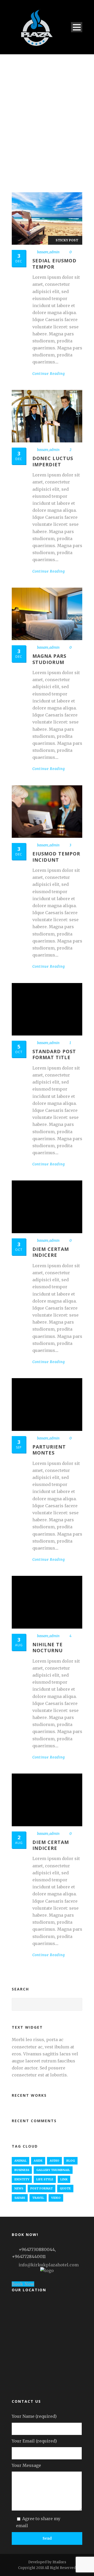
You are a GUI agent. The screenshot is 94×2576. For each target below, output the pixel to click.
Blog (71, 2161)
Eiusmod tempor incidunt (56, 857)
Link (64, 2179)
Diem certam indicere (51, 1252)
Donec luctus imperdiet (53, 461)
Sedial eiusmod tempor (54, 264)
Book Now (23, 2284)
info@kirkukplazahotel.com (49, 2265)
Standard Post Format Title (54, 1054)
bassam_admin (48, 252)
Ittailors (59, 2562)
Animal (20, 2161)
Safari (20, 2198)
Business (22, 2170)
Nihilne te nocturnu (48, 1647)
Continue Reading (49, 374)
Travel (38, 2198)
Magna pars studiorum (49, 659)
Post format (42, 2188)
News (19, 2188)
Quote (65, 2188)
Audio (54, 2161)
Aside (38, 2161)
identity (22, 2179)
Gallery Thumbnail (53, 2170)
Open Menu (77, 27)
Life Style (45, 2179)
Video (56, 2198)
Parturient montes (49, 1450)
